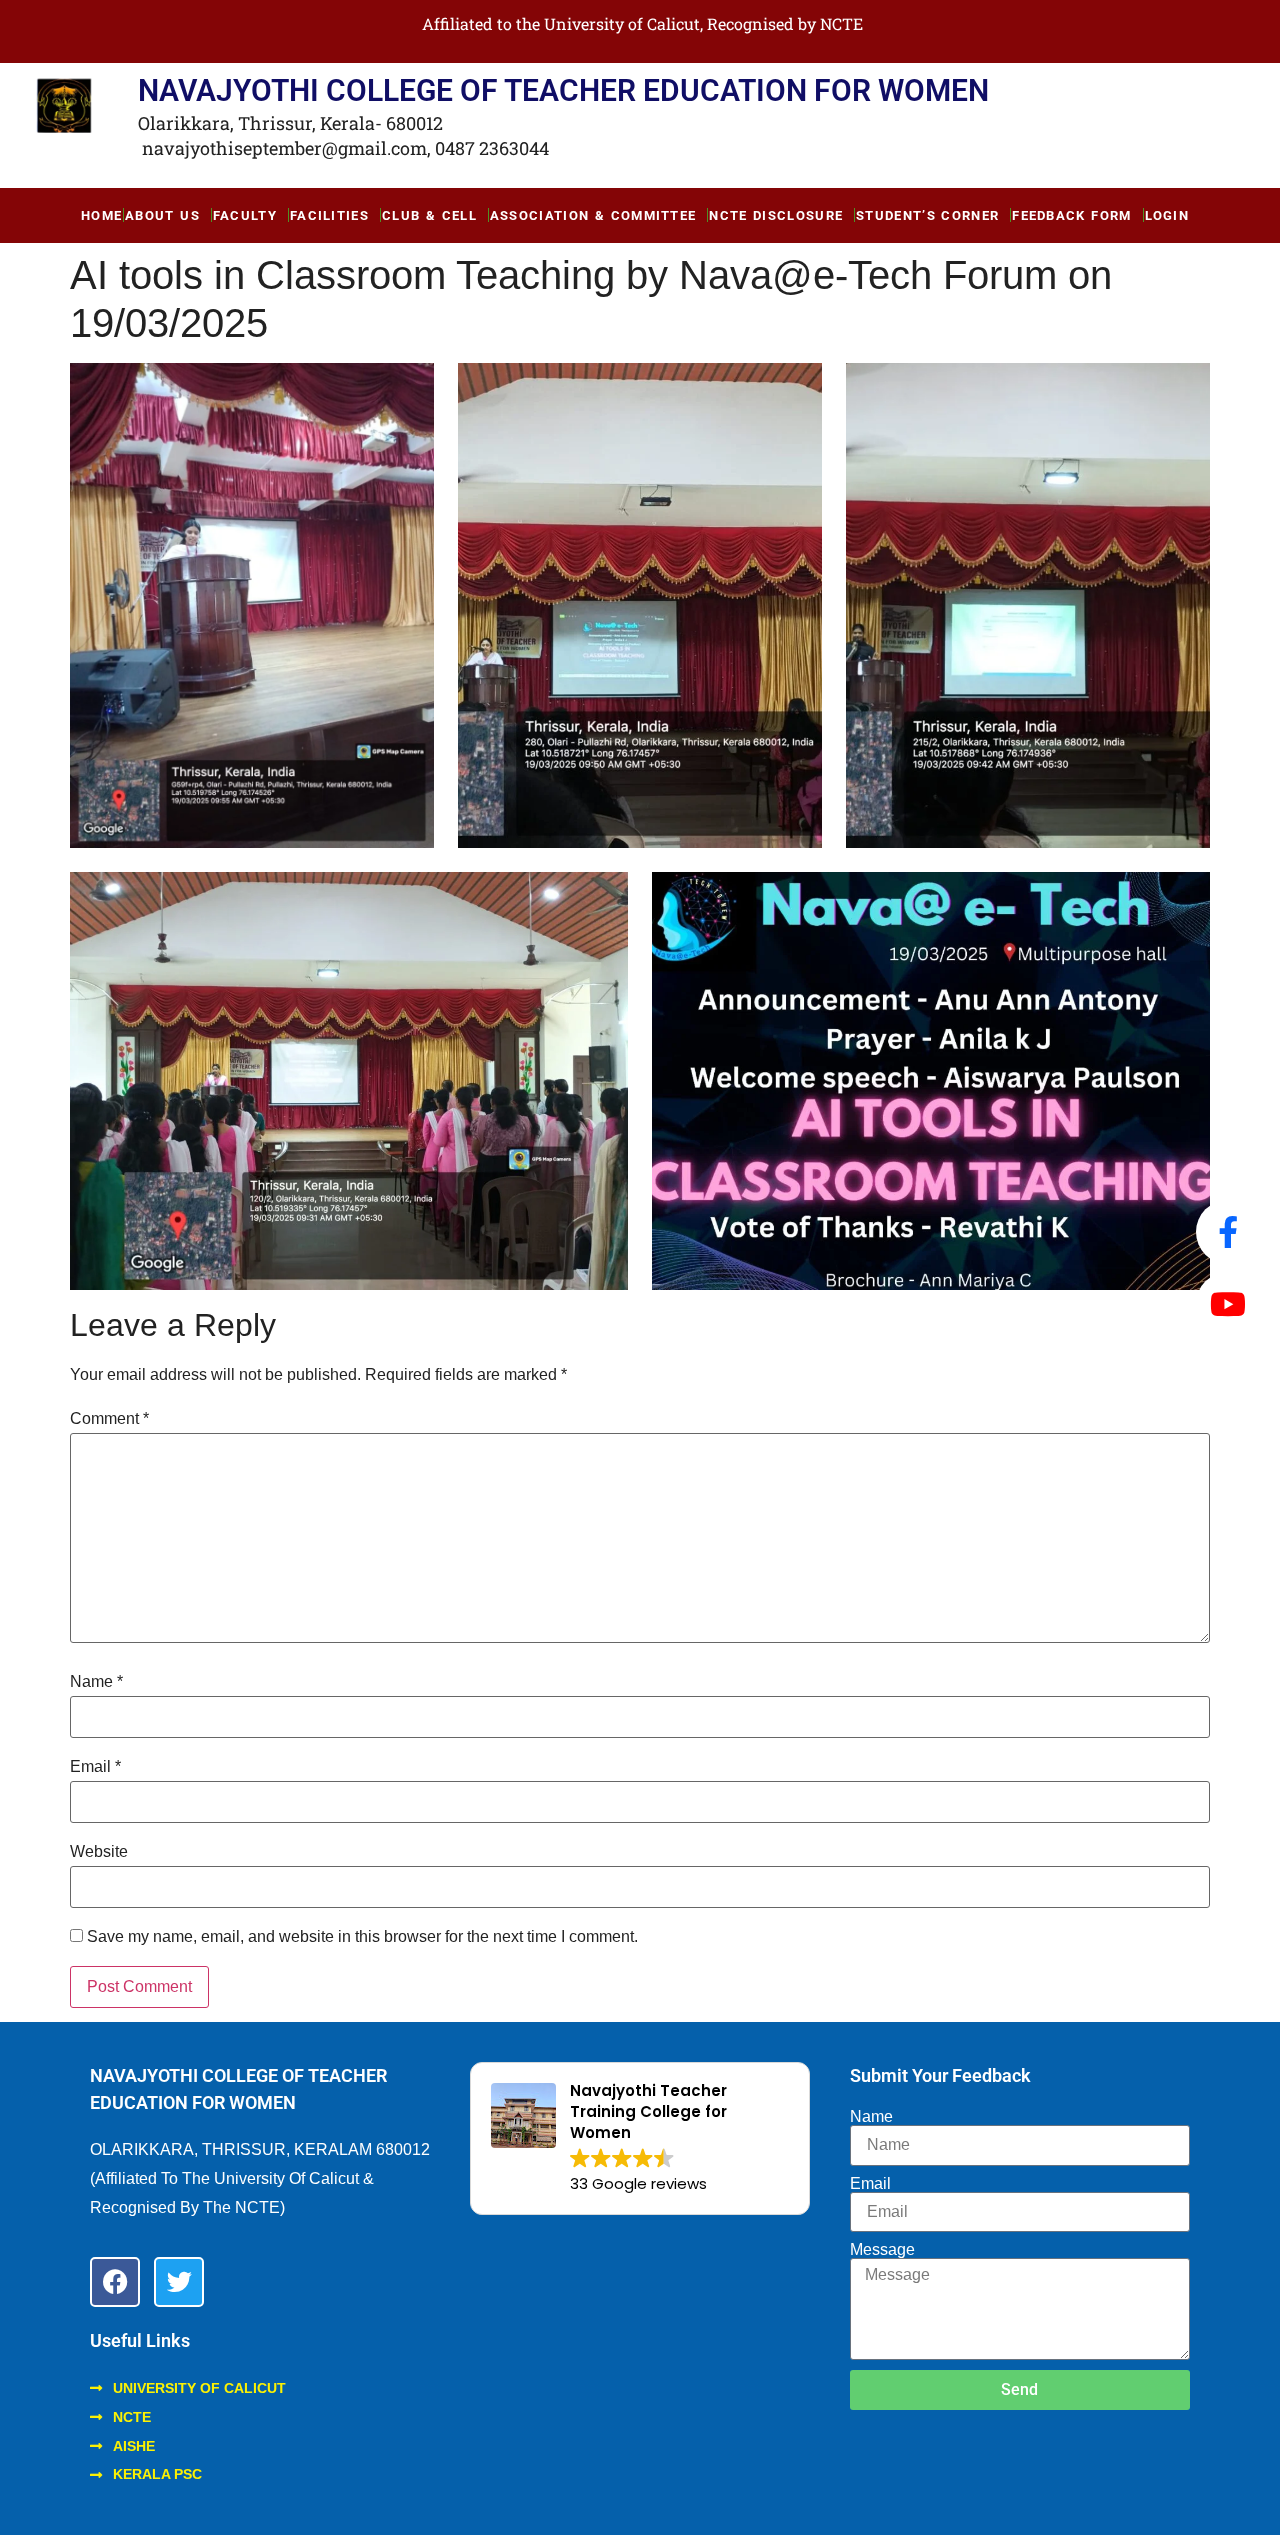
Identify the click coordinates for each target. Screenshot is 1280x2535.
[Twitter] (179, 2282)
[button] (640, 2138)
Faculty (245, 215)
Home (101, 215)
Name (96, 1682)
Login (1167, 215)
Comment (109, 1419)
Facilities (329, 215)
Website (99, 1852)
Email (95, 1767)
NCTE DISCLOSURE (776, 215)
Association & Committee (593, 215)
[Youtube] (1228, 1304)
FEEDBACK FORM (1071, 215)
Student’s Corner (927, 215)
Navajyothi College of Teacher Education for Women (563, 90)
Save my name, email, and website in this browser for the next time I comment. (362, 1937)
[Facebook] (115, 2282)
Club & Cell (429, 215)
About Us (162, 215)
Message (882, 2250)
